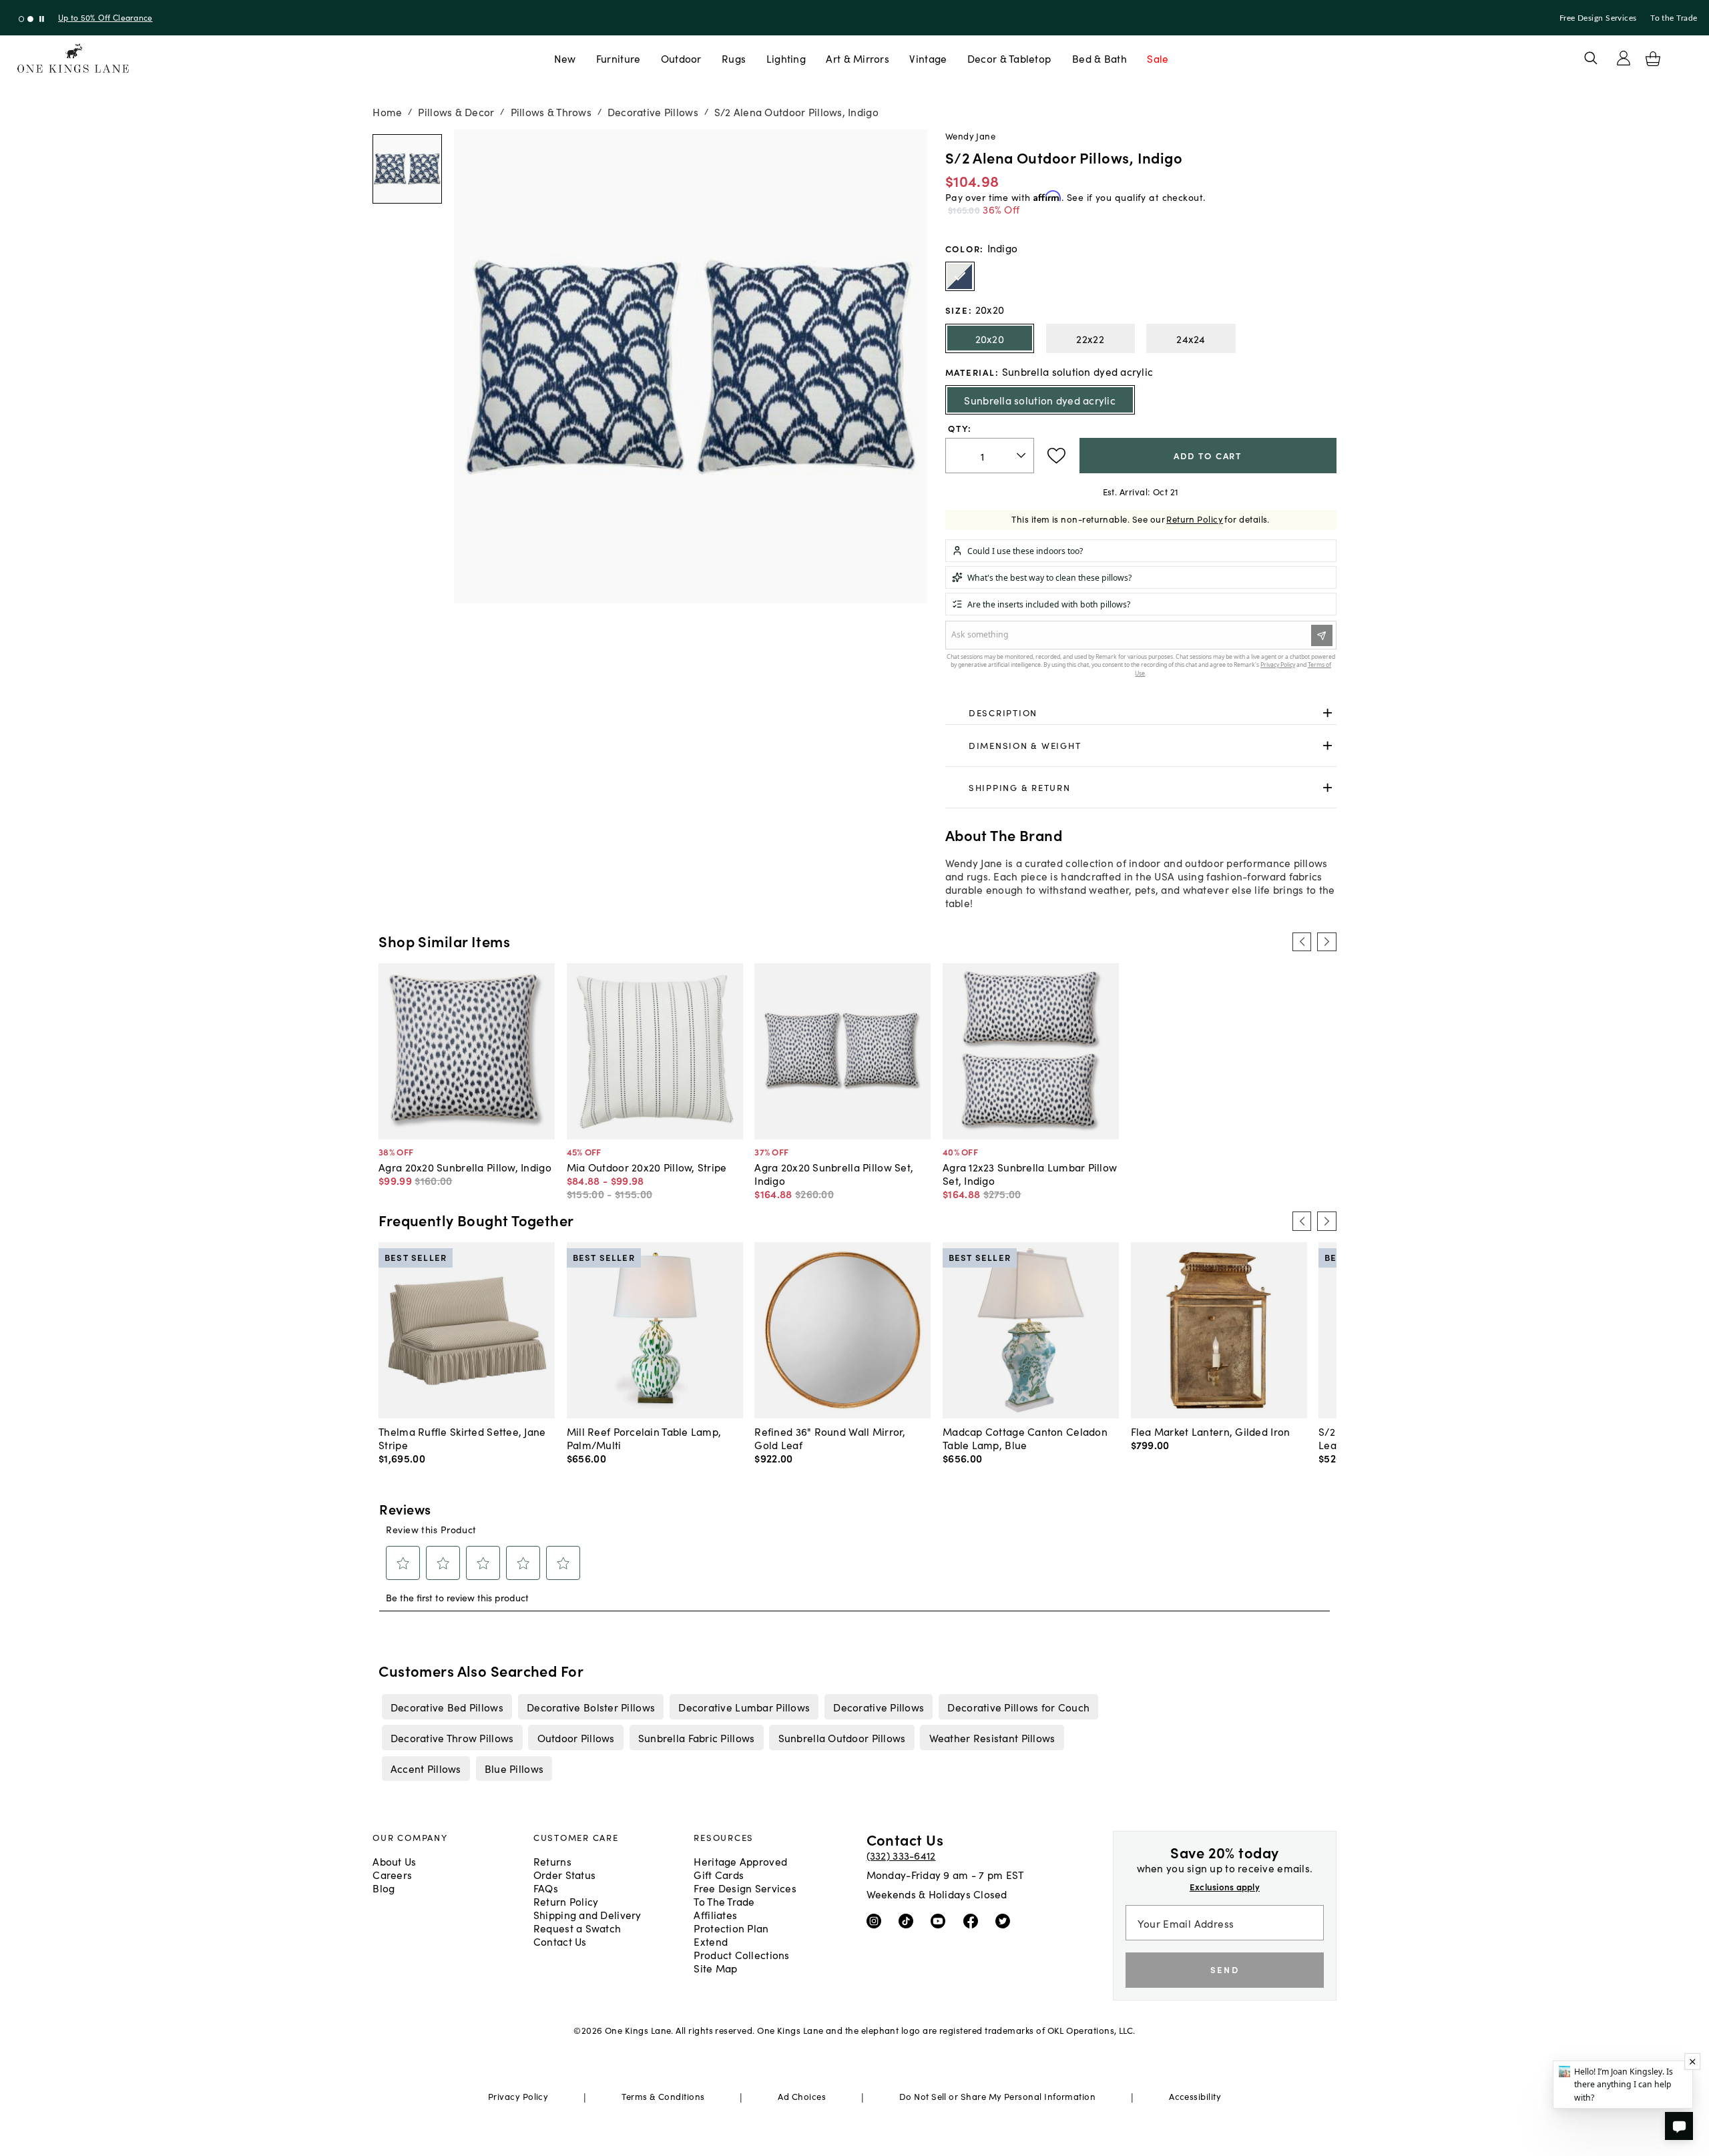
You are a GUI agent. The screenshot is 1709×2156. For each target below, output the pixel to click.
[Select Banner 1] (30, 19)
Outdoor (681, 58)
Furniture (618, 58)
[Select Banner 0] (22, 19)
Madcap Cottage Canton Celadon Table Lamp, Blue (1025, 1438)
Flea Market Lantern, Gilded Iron (1211, 1431)
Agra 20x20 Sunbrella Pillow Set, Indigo (834, 1173)
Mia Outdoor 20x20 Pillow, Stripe (647, 1167)
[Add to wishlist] (1056, 456)
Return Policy (1195, 519)
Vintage (928, 58)
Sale (1158, 58)
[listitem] (447, 1707)
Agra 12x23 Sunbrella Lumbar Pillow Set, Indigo (1030, 1173)
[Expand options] (1327, 713)
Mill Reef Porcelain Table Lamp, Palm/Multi (644, 1438)
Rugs (734, 58)
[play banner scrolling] (42, 19)
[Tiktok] (909, 1920)
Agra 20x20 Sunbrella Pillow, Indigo (465, 1167)
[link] (1141, 713)
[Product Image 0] (407, 169)
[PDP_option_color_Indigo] (960, 276)
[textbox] (990, 456)
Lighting (786, 58)
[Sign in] (1624, 58)
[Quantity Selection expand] (1022, 455)
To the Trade (1674, 18)
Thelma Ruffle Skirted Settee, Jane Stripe (462, 1438)
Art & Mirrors (858, 58)
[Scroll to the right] (1326, 942)
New (565, 58)
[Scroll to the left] (1302, 942)
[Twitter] (1006, 1920)
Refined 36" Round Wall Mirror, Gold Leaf (830, 1438)
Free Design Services (1598, 18)
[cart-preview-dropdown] (1653, 59)
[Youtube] (941, 1920)
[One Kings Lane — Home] (73, 58)
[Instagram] (877, 1920)
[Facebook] (974, 1920)
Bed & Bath (1100, 58)
